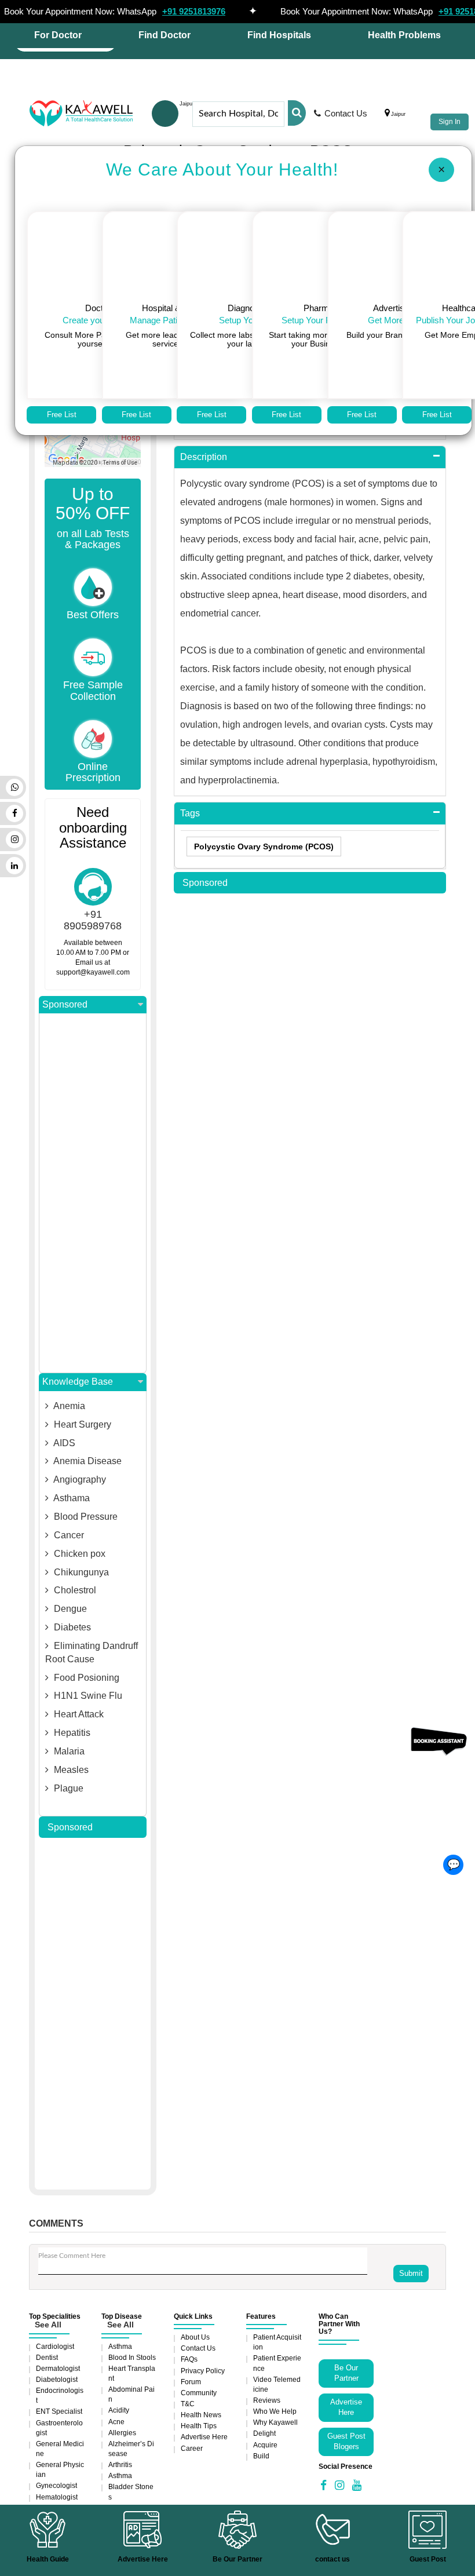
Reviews (267, 2400)
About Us (195, 2337)
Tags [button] (190, 813)
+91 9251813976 (194, 11)
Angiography (79, 1479)
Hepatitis (71, 1733)
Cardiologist (55, 2347)
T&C (188, 2404)
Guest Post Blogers (346, 2442)
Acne (116, 2422)
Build (261, 2456)
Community (199, 2393)
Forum (191, 2382)
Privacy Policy (203, 2371)
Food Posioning (85, 1678)
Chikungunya (80, 1572)
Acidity (119, 2410)
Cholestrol (74, 1590)
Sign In (450, 122)
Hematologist (57, 2497)
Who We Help (275, 2411)
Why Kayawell (275, 2422)
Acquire (265, 2445)
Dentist (47, 2358)
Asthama (71, 1498)
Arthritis (120, 2465)
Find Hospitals (279, 35)
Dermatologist (58, 2369)
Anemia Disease (87, 1461)
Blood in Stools (132, 2358)
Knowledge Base (78, 1382)
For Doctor (58, 35)
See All (48, 2325)
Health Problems (404, 35)
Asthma (120, 2347)
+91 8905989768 (93, 920)
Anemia (68, 1406)
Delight (264, 2433)
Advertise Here (204, 2437)
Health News (201, 2415)
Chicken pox (78, 1554)
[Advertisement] (93, 1193)
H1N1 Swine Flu (87, 1696)
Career (192, 2449)
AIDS (63, 1443)
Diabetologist (57, 2380)
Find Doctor (165, 35)
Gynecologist (56, 2486)
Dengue (69, 1609)
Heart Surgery (81, 1424)
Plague (67, 1788)
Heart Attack (78, 1714)
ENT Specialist (59, 2411)
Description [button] (204, 457)
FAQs (189, 2359)
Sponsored (65, 1004)
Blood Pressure (85, 1517)
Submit (411, 2273)
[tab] (310, 457)
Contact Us (346, 113)
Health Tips (199, 2426)
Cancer (68, 1535)
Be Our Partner (346, 2373)
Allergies (122, 2433)
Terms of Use (120, 463)
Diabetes (71, 1627)
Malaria (68, 1751)
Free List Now (62, 417)
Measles (70, 1770)
